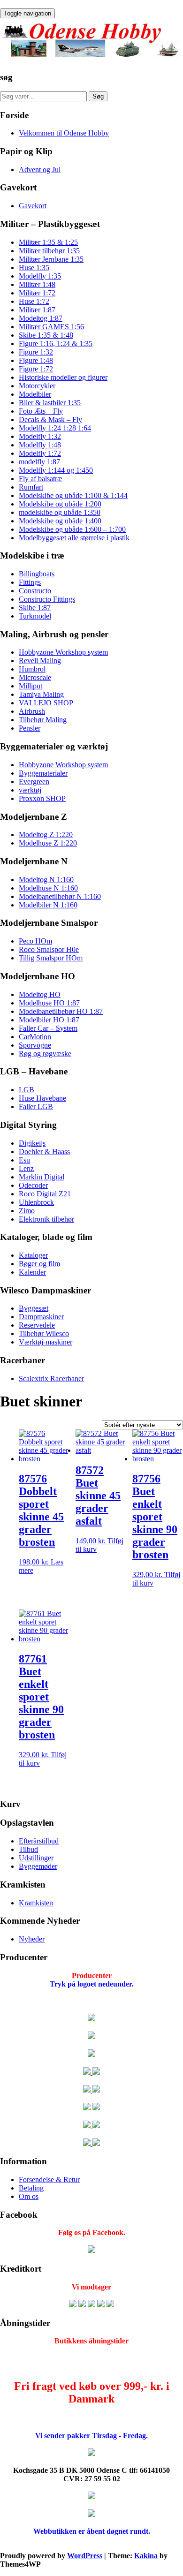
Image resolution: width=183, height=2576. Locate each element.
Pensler (30, 728)
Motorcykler (37, 386)
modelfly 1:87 (39, 462)
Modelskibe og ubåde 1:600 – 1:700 (72, 529)
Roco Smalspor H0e (49, 949)
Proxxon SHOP (42, 798)
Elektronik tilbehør (46, 1219)
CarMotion (35, 1037)
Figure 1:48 (36, 360)
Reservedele (37, 1325)
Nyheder (32, 1939)
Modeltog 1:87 (41, 318)
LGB (27, 1090)
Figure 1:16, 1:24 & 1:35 (56, 344)
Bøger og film (39, 1264)
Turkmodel (35, 616)
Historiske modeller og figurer (63, 377)
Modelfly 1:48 (40, 445)
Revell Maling (40, 661)
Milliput (30, 686)
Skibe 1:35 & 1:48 (46, 335)
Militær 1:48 (37, 284)
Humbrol (32, 669)
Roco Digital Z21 (45, 1194)
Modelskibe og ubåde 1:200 (60, 504)
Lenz (26, 1168)
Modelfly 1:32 (40, 436)
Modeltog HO (40, 994)
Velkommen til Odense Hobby (64, 133)
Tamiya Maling (41, 694)
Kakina (146, 2556)
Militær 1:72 (37, 293)
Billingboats (37, 574)
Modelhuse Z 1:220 (48, 843)
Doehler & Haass (44, 1152)
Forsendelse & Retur (49, 2179)
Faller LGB (36, 1107)
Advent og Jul (40, 170)
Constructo (35, 591)
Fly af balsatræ (41, 479)
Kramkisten (36, 1903)
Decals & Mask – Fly (50, 419)
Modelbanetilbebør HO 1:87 (61, 1011)
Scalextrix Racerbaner (51, 1379)
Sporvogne (35, 1045)
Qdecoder (33, 1185)
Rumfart (31, 487)
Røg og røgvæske (45, 1054)
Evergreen (34, 782)
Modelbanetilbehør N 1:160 (60, 896)
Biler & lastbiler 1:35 (50, 403)
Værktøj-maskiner (46, 1342)
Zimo (27, 1211)
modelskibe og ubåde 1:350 (60, 512)
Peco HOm (35, 941)
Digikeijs (32, 1143)
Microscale (35, 677)
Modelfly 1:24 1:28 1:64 (55, 428)
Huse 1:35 (34, 268)
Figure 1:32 (36, 352)
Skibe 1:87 (35, 608)
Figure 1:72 (36, 369)
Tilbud (28, 1849)
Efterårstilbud (39, 1841)
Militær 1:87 (37, 310)
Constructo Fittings (47, 599)
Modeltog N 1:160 (46, 880)
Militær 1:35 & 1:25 (48, 242)
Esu (24, 1160)
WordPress (85, 2556)
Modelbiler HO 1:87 (49, 1020)
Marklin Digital (42, 1177)
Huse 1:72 (34, 301)
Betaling (31, 2188)
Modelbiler (35, 394)
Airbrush (32, 711)
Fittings (30, 582)
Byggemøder (38, 1866)
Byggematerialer (43, 773)
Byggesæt (34, 1308)
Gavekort (33, 206)
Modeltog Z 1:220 (46, 835)
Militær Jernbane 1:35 (51, 259)
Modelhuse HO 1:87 (49, 1003)
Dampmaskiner (41, 1317)
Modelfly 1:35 (40, 276)
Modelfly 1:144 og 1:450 (56, 470)
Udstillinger (36, 1858)
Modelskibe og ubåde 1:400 (60, 521)
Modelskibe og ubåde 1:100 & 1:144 (73, 495)
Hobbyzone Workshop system (63, 652)
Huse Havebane (42, 1098)
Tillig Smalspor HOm (51, 958)
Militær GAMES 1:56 (51, 327)
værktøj (30, 790)
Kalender (32, 1272)
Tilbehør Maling (43, 720)
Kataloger (33, 1255)
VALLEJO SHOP (46, 703)
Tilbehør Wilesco (44, 1333)
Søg (98, 96)
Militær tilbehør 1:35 (49, 251)
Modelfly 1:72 (40, 453)
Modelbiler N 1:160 (48, 905)
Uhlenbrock (36, 1202)
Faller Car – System (48, 1028)
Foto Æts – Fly (41, 411)
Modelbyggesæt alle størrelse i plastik (74, 538)
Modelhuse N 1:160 (48, 888)
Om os (29, 2196)
